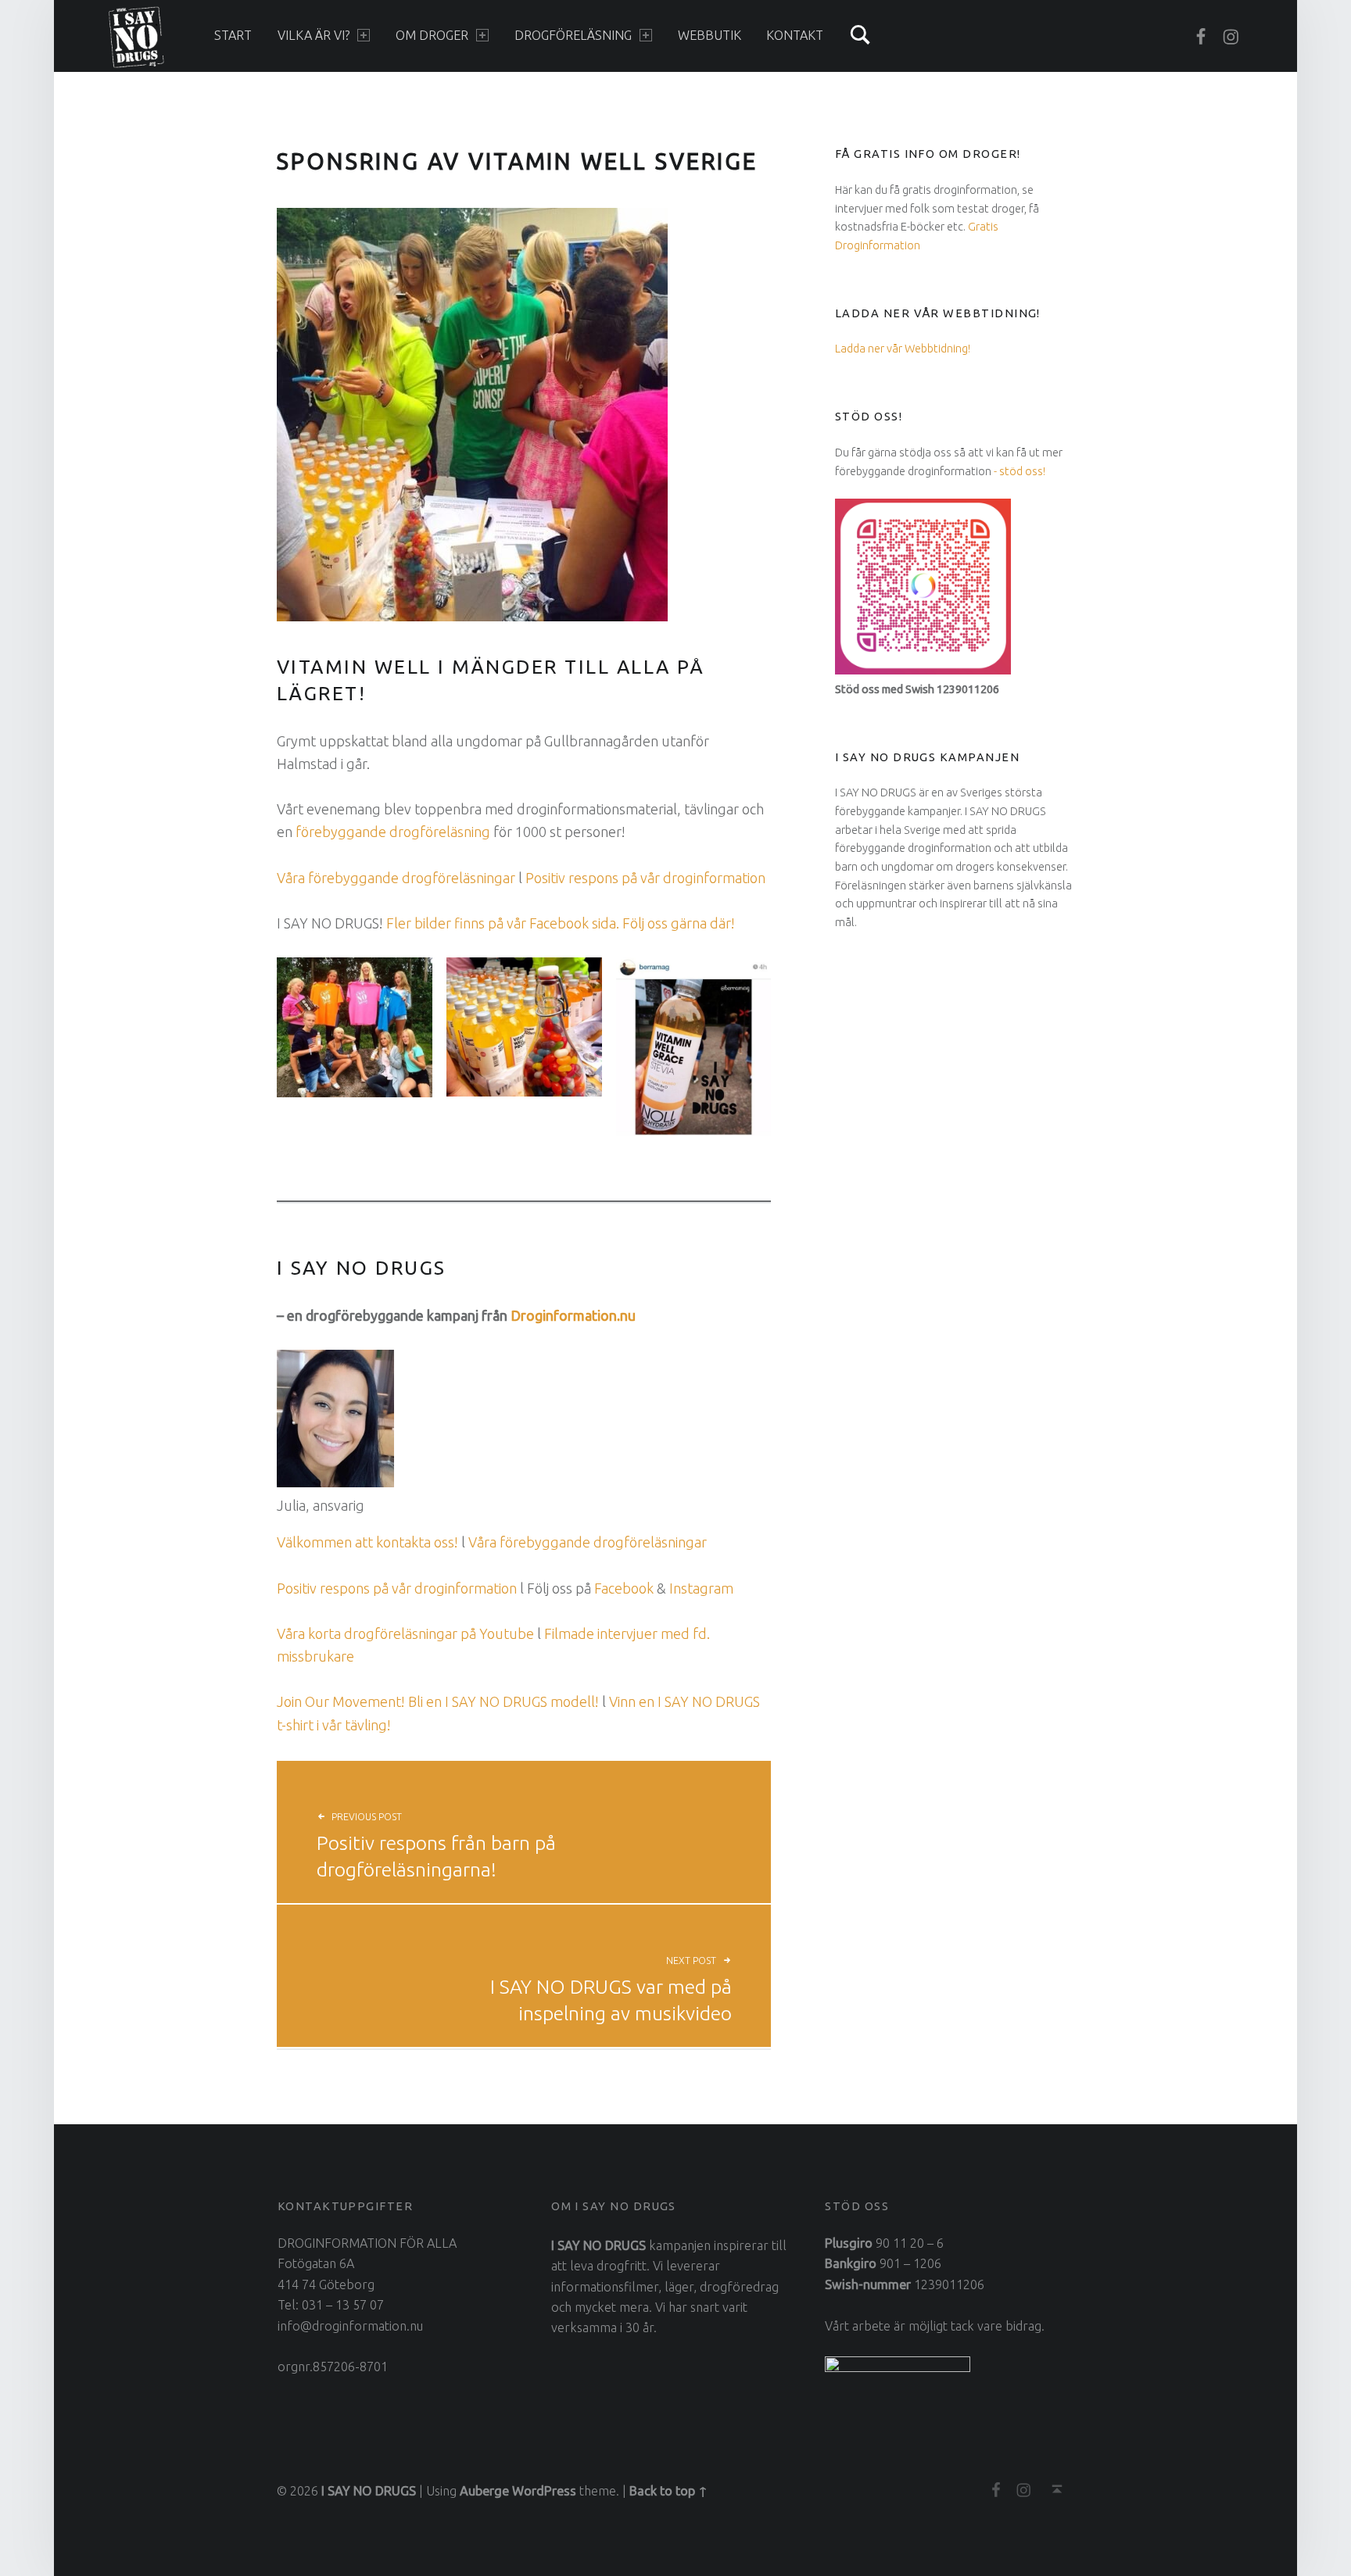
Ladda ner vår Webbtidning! (903, 348)
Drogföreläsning (573, 35)
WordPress (544, 2491)
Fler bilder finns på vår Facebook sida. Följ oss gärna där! (561, 923)
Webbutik (710, 35)
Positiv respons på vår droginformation (645, 878)
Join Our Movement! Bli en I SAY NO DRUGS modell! (438, 1701)
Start (233, 35)
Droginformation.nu (573, 1315)
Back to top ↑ (668, 2491)
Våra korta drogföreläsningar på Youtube (405, 1633)
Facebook (624, 1588)
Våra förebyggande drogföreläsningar (396, 878)
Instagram (701, 1588)
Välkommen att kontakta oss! (367, 1542)
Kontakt (795, 35)
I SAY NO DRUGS (369, 2491)
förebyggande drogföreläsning (393, 832)
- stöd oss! (1020, 471)
